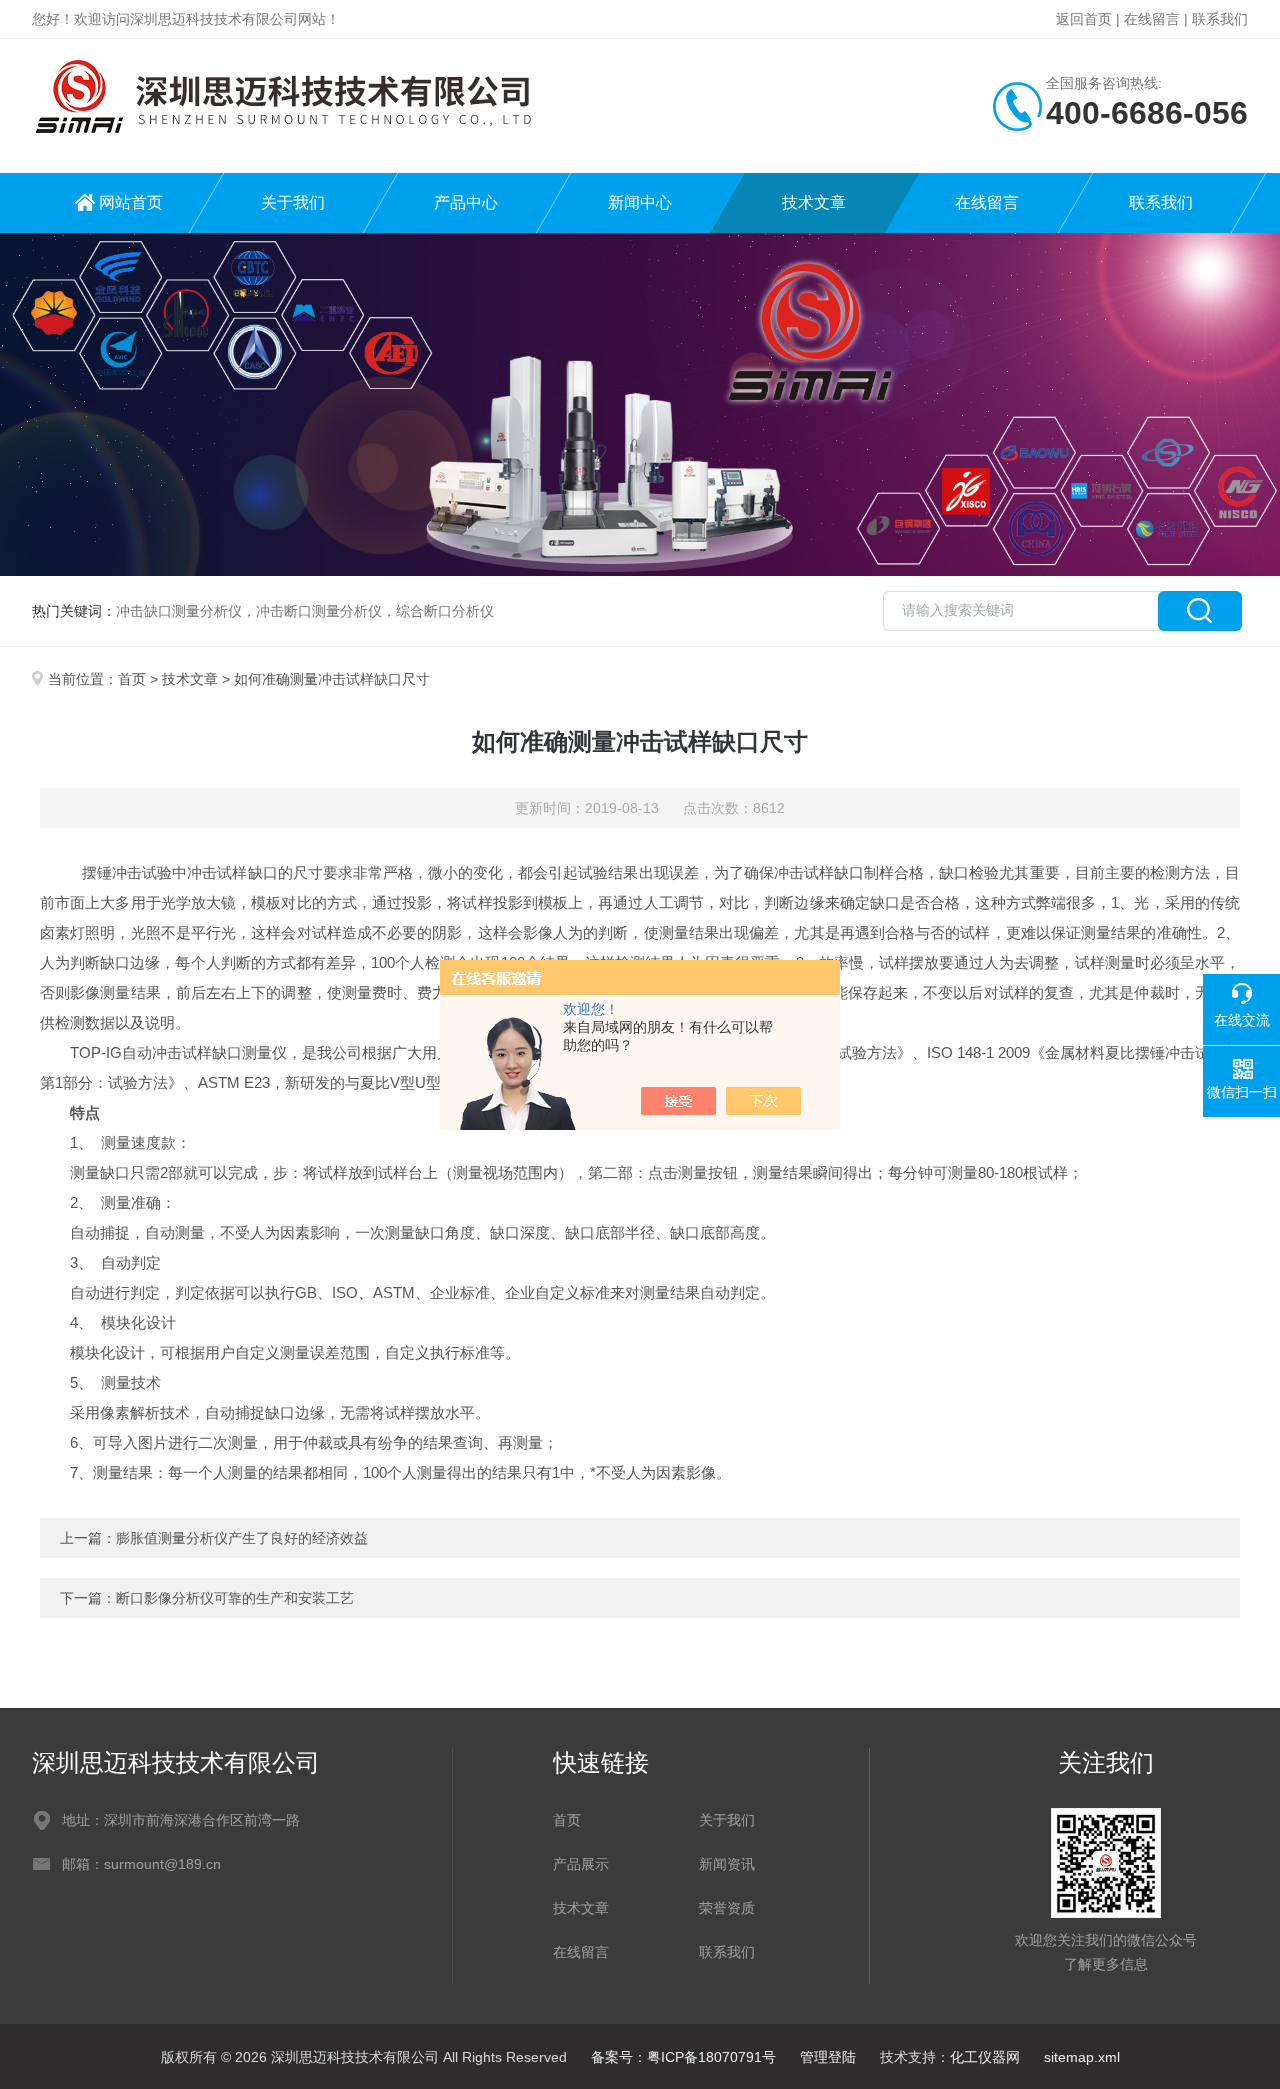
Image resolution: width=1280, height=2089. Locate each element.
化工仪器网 (985, 2057)
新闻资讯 (727, 1864)
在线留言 (1152, 19)
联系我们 (1220, 19)
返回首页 (1084, 19)
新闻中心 (640, 202)
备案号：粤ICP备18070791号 (683, 2057)
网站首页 (131, 202)
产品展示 (581, 1864)
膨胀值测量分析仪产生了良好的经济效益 (242, 1538)
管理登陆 (828, 2057)
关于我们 (293, 202)
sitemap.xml (1082, 2057)
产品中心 (466, 202)
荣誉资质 (727, 1908)
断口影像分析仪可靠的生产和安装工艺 (235, 1598)
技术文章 (814, 202)
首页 (132, 679)
